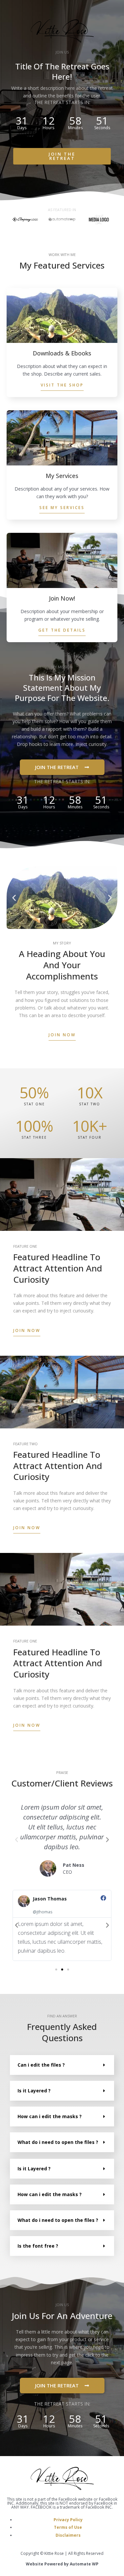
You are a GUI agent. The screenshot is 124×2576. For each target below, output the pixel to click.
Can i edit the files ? (41, 2065)
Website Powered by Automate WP (62, 2564)
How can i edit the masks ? (50, 2116)
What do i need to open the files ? (58, 2142)
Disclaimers (68, 2535)
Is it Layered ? (34, 2091)
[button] (14, 898)
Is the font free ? (38, 2246)
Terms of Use (68, 2527)
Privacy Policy (68, 2520)
